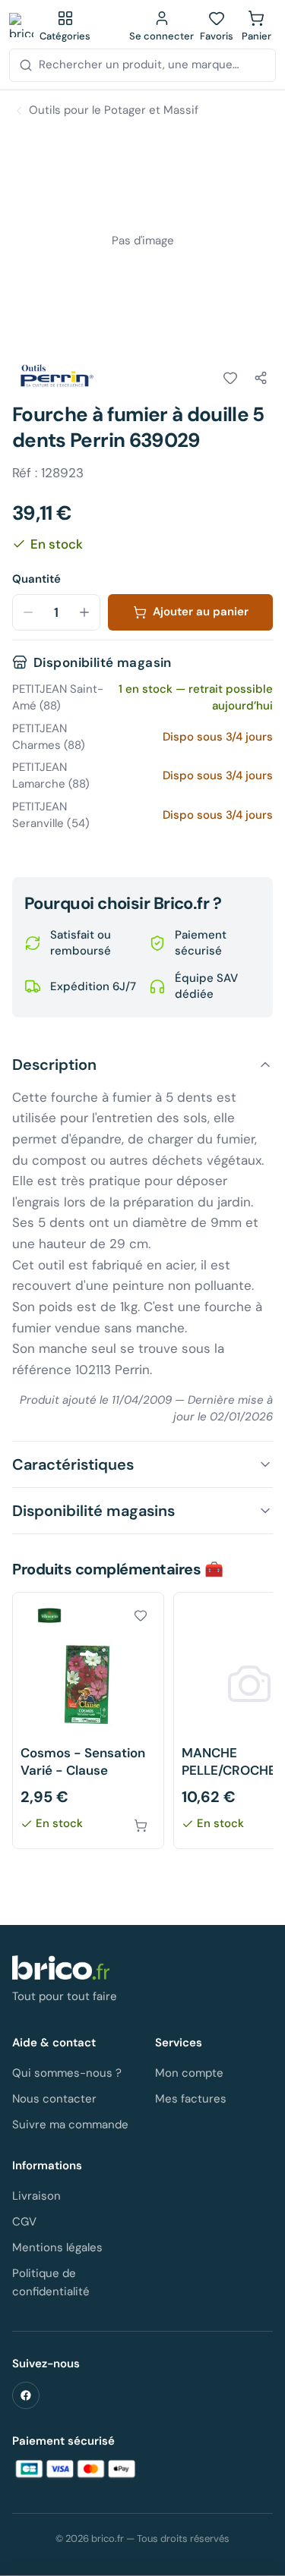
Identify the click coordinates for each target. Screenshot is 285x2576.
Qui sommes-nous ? (67, 2073)
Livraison (36, 2196)
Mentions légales (57, 2247)
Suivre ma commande (70, 2125)
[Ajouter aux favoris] (230, 378)
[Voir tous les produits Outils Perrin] (55, 376)
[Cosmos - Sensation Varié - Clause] (88, 1720)
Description (54, 1065)
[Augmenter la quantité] (84, 612)
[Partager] (261, 378)
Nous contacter (54, 2099)
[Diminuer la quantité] (28, 612)
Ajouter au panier (201, 612)
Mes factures (191, 2099)
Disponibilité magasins (93, 1511)
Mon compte (189, 2073)
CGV (24, 2222)
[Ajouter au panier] (141, 1826)
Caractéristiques (73, 1464)
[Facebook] (26, 2395)
